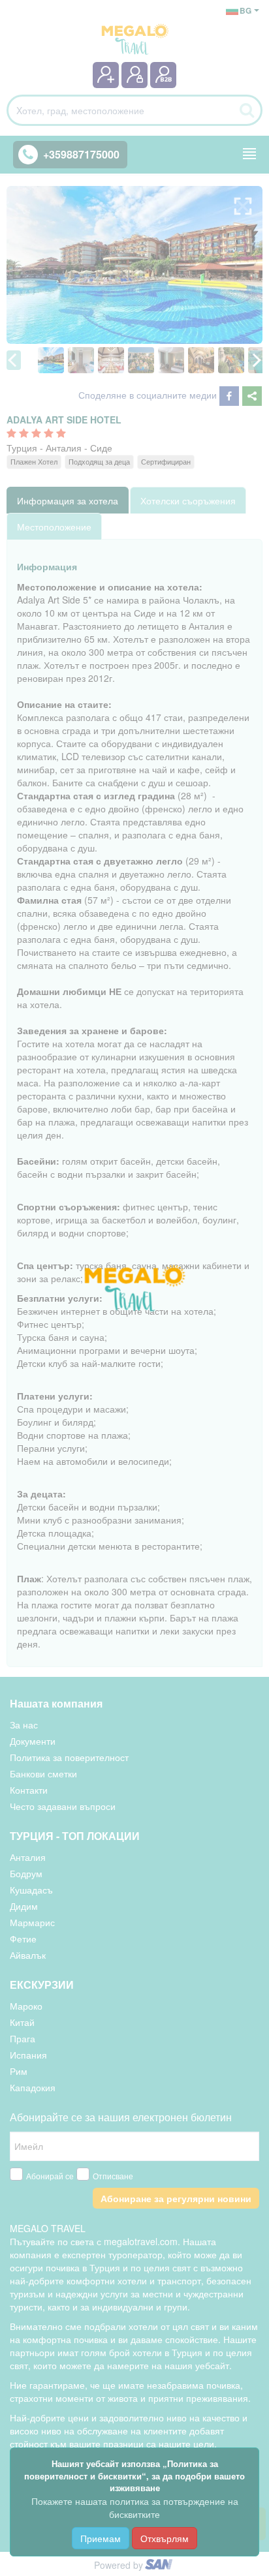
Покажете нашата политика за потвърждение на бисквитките (135, 2507)
